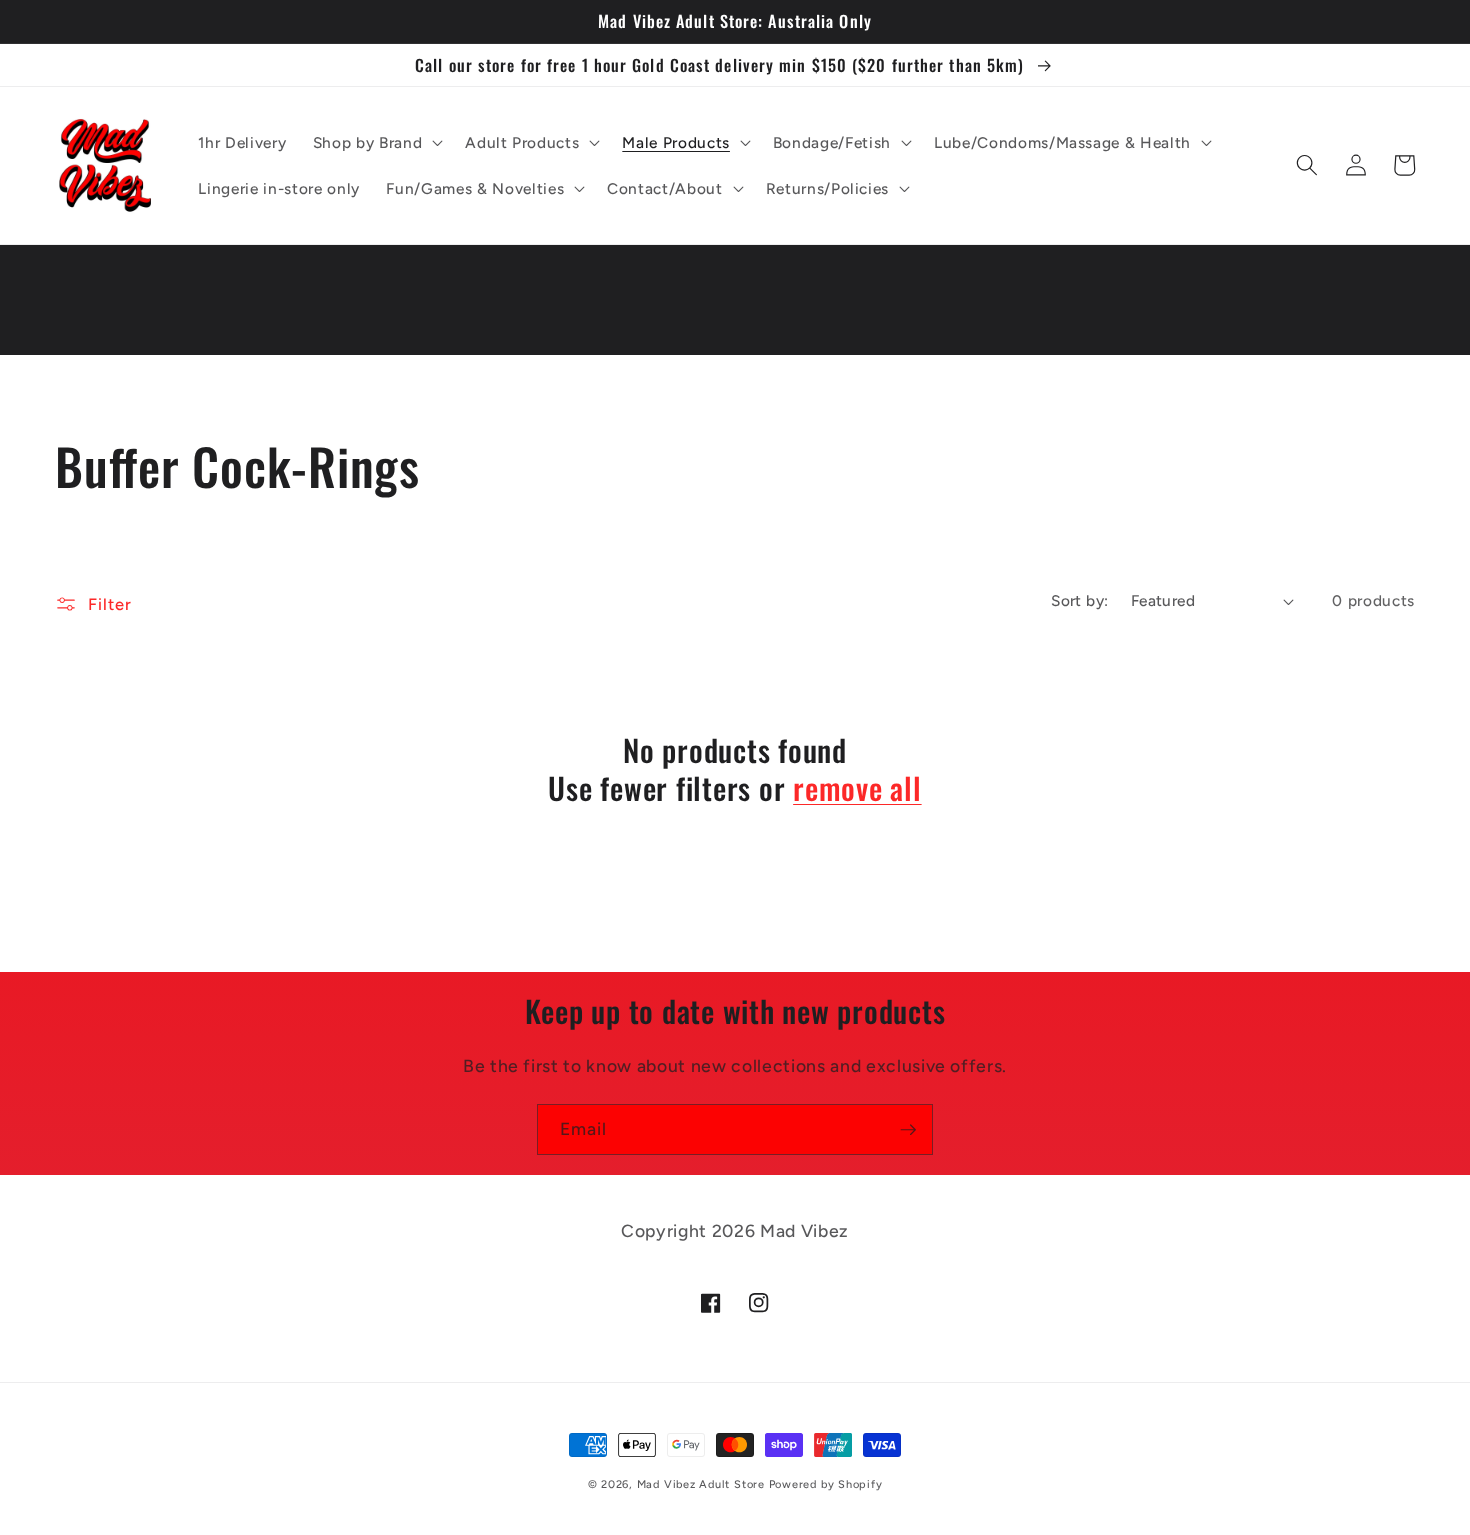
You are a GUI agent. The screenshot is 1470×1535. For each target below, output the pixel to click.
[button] (376, 142)
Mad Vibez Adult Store (701, 1484)
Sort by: (1080, 600)
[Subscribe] (908, 1130)
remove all (857, 788)
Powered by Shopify (826, 1484)
